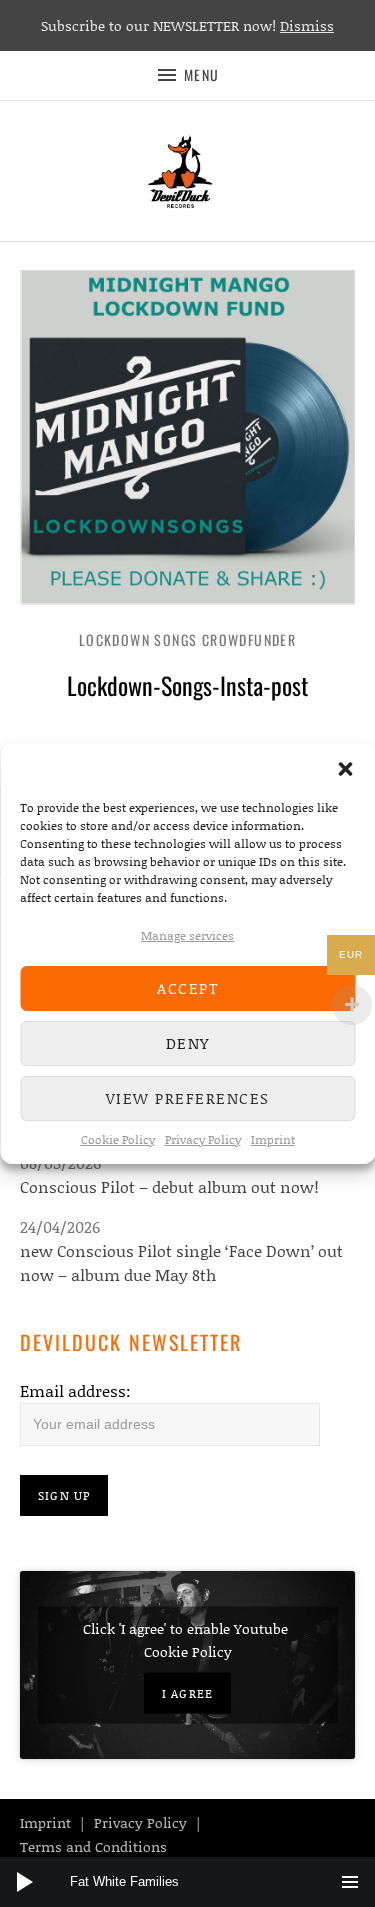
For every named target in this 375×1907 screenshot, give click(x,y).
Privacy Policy (203, 1139)
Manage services (187, 935)
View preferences (188, 1098)
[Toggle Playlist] (350, 1882)
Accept (187, 988)
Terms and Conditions (93, 1846)
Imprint (273, 1139)
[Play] (25, 1882)
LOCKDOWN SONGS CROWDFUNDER (187, 639)
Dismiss (307, 25)
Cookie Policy (118, 1139)
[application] (187, 1882)
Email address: (75, 1390)
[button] (345, 769)
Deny (188, 1043)
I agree (187, 1692)
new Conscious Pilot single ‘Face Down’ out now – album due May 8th (181, 1262)
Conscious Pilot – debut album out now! (169, 1186)
